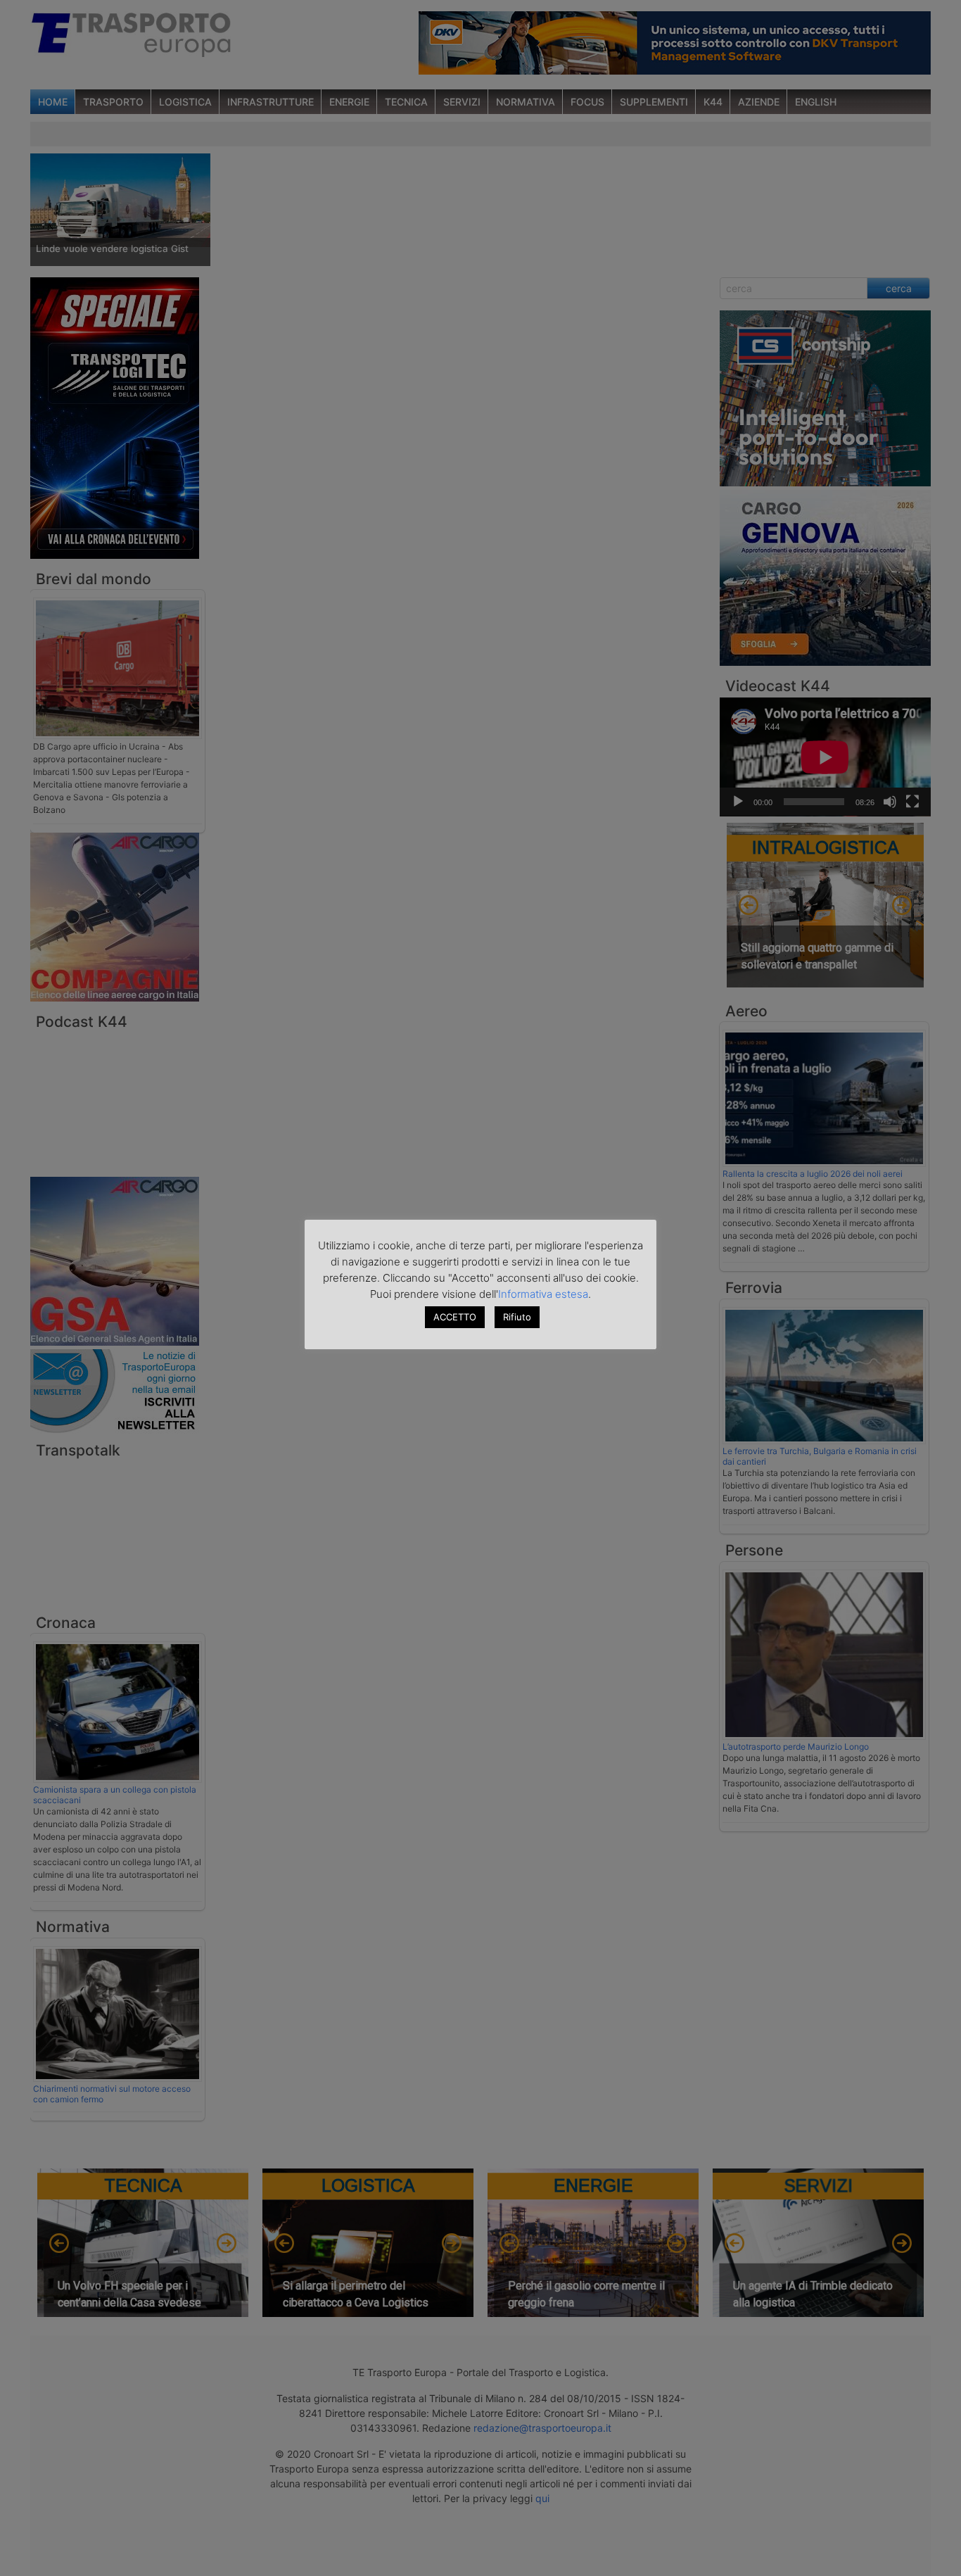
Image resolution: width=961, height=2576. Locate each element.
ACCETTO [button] (455, 1317)
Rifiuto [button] (517, 1317)
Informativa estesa (543, 1294)
